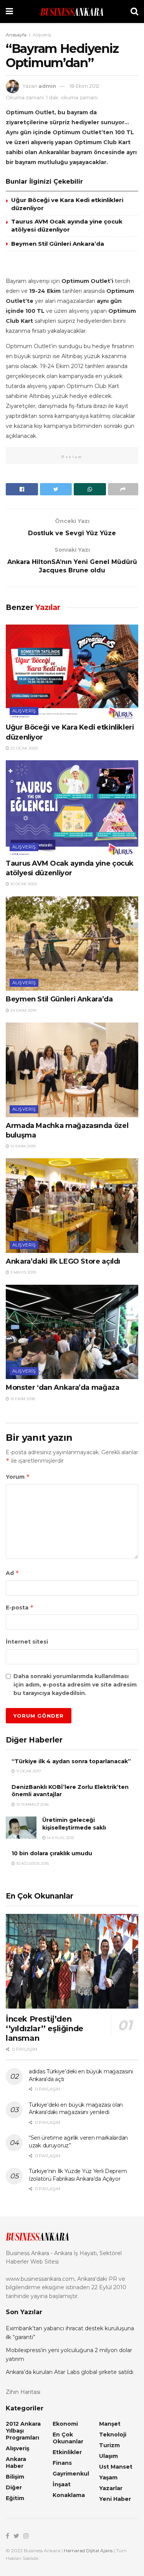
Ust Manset (116, 2467)
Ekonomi (65, 2424)
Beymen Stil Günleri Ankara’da (58, 244)
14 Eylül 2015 (60, 1838)
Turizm (109, 2445)
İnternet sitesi (27, 1642)
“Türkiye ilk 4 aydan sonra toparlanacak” (71, 1761)
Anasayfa (16, 35)
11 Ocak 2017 (28, 1771)
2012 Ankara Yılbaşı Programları (23, 2431)
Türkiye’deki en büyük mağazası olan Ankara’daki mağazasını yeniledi (76, 2109)
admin (47, 86)
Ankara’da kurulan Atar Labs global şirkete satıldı (70, 2372)
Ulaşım (108, 2456)
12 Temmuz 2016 (32, 1804)
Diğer (14, 2487)
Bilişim (15, 2477)
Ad (12, 1573)
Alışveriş (42, 35)
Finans (62, 2463)
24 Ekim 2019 (23, 1010)
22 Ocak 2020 (23, 748)
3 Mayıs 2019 (22, 1272)
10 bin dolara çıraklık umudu (52, 1853)
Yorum (18, 1477)
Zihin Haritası (23, 2392)
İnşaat (62, 2484)
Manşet (110, 2424)
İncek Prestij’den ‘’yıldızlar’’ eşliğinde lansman (45, 2029)
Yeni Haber (115, 2499)
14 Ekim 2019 (22, 1146)
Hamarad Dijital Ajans (88, 2551)
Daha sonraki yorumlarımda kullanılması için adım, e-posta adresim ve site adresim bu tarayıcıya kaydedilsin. (75, 1685)
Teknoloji (113, 2435)
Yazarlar (111, 2488)
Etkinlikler (67, 2452)
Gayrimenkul (71, 2474)
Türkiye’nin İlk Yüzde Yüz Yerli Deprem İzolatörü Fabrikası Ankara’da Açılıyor (78, 2175)
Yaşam (108, 2477)
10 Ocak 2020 (23, 884)
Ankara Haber (16, 2463)
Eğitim (15, 2498)
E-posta (20, 1607)
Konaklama (69, 2495)
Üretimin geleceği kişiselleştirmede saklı (74, 1824)
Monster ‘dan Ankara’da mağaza (63, 1387)
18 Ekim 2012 (84, 86)
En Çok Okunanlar (68, 2438)
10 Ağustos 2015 (32, 1863)
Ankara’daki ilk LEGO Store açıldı (63, 1261)
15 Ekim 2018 (22, 1399)
